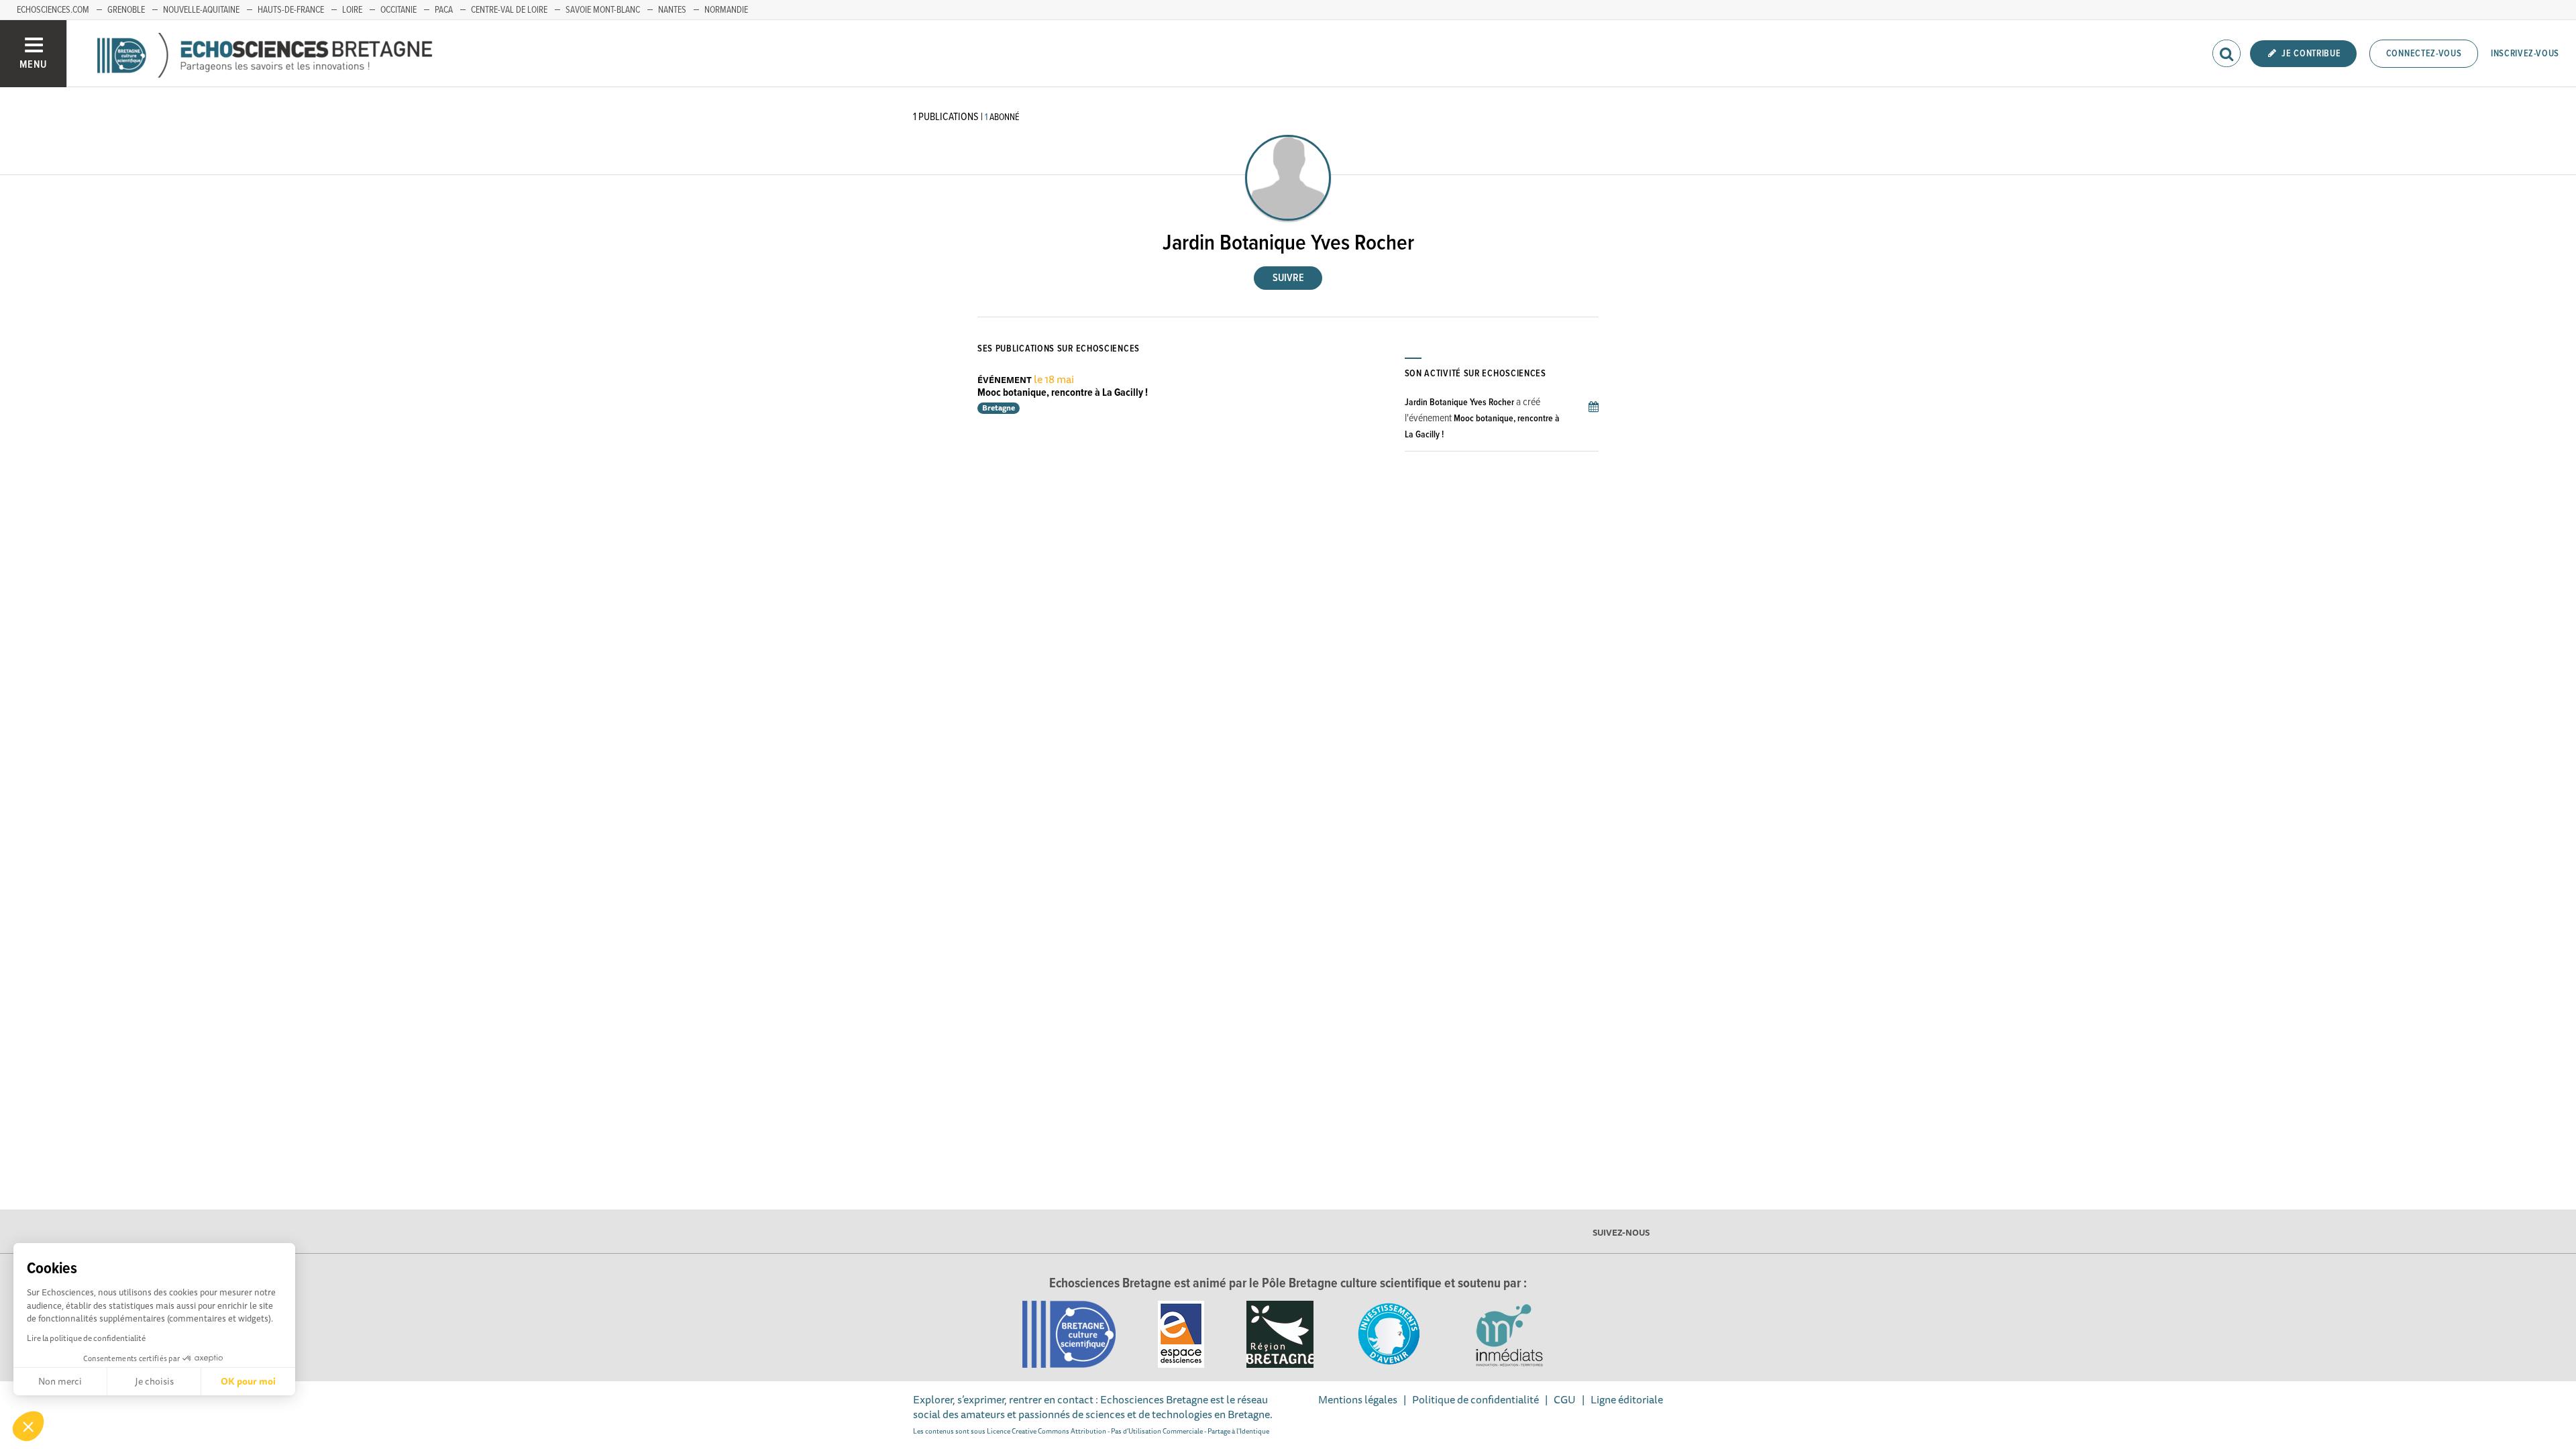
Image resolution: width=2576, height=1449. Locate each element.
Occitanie (398, 10)
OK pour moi (248, 1381)
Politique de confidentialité (1475, 1399)
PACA (444, 10)
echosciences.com (53, 10)
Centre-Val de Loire (509, 10)
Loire (352, 10)
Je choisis (154, 1381)
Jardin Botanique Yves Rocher (1459, 402)
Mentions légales (1358, 1399)
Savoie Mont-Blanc (603, 10)
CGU (1565, 1399)
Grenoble (126, 10)
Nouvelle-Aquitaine (201, 10)
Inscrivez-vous (2525, 54)
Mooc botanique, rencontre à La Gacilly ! (1063, 393)
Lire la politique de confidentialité (86, 1338)
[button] (28, 1426)
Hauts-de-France (291, 10)
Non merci (60, 1381)
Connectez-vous (2424, 54)
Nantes (672, 10)
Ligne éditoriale (1627, 1399)
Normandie (726, 10)
